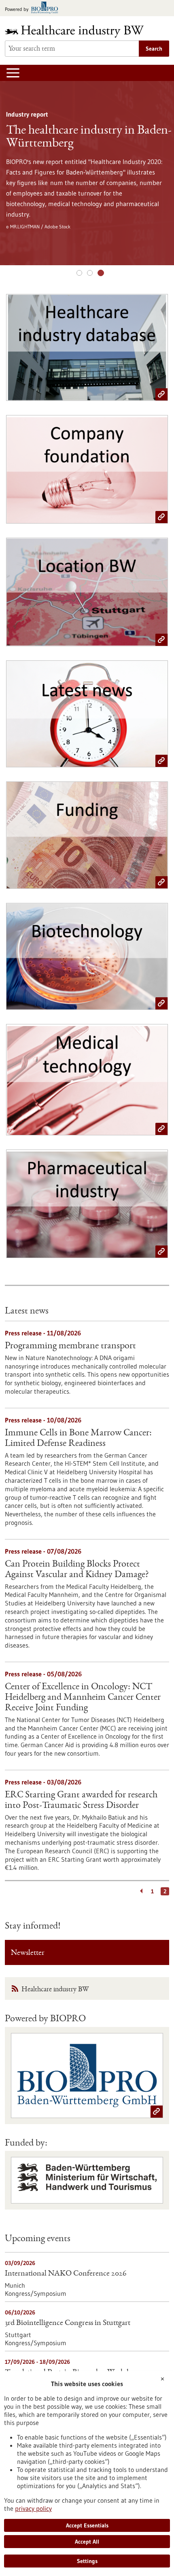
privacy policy (33, 2508)
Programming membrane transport (70, 1346)
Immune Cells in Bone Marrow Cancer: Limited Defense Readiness (78, 1439)
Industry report (101, 273)
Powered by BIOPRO (45, 2019)
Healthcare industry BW (55, 1990)
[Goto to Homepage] (80, 31)
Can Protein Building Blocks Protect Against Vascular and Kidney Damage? (77, 1570)
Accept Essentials (87, 2525)
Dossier (79, 273)
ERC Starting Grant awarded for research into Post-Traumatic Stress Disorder (81, 1801)
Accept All (87, 2542)
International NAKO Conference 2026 (66, 2274)
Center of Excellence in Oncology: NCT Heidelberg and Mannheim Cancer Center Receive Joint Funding (83, 1698)
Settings (87, 2561)
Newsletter (28, 1953)
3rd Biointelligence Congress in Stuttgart (68, 2323)
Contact (90, 273)
